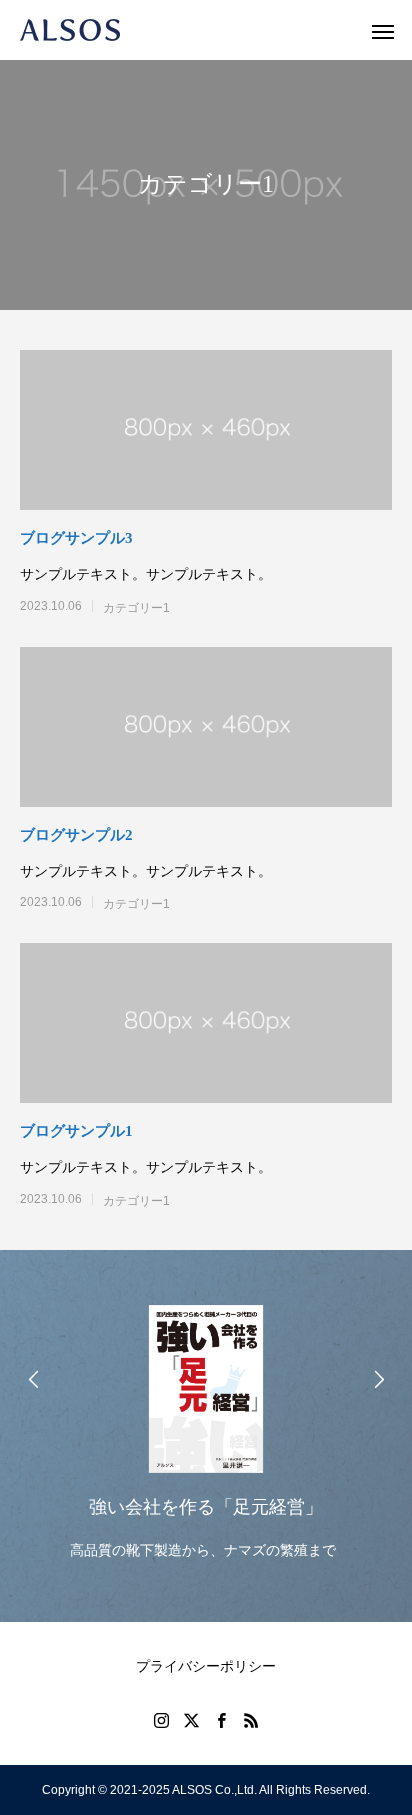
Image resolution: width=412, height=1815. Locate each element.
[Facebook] (221, 1720)
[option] (206, 1427)
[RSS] (251, 1720)
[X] (191, 1720)
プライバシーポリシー (206, 1666)
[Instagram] (161, 1720)
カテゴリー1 (136, 608)
